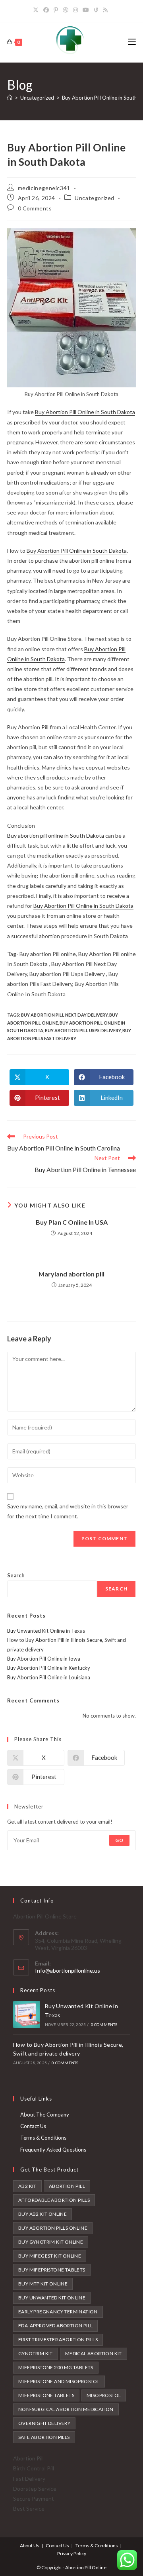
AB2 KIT (27, 2186)
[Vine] (96, 10)
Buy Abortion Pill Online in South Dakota (85, 412)
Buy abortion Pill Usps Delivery (83, 1030)
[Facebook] (46, 10)
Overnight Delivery (44, 2423)
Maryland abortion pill (71, 1274)
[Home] (10, 98)
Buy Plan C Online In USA (72, 1222)
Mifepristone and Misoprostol (59, 2381)
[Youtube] (86, 10)
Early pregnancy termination (58, 2312)
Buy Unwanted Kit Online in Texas (46, 1631)
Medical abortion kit (94, 2353)
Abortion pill (67, 2186)
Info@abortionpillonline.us (68, 1970)
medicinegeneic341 (44, 188)
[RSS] (105, 10)
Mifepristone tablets (46, 2395)
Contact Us (33, 2126)
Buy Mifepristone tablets (52, 2270)
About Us (30, 2546)
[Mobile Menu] (132, 42)
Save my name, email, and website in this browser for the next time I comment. (68, 1511)
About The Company (45, 2115)
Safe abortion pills (44, 2437)
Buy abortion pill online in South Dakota (56, 835)
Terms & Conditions (43, 2138)
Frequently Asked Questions (53, 2150)
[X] (37, 10)
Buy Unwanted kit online (52, 2298)
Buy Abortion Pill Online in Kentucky (49, 1668)
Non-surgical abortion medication (66, 2409)
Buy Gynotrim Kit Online (51, 2242)
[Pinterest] (56, 10)
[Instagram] (75, 10)
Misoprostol (104, 2395)
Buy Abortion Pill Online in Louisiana (49, 1677)
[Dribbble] (66, 10)
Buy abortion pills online (53, 2228)
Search (16, 1575)
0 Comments (35, 208)
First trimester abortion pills (58, 2339)
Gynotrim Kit (36, 2353)
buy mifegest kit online (50, 2256)
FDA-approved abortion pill (55, 2326)
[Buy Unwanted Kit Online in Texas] (27, 2014)
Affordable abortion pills (54, 2200)
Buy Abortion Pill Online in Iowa (44, 1659)
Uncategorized (95, 198)
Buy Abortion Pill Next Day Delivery (64, 1015)
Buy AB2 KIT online (43, 2214)
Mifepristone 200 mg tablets (56, 2367)
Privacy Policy (72, 2553)
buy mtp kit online (43, 2284)
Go (119, 1840)
